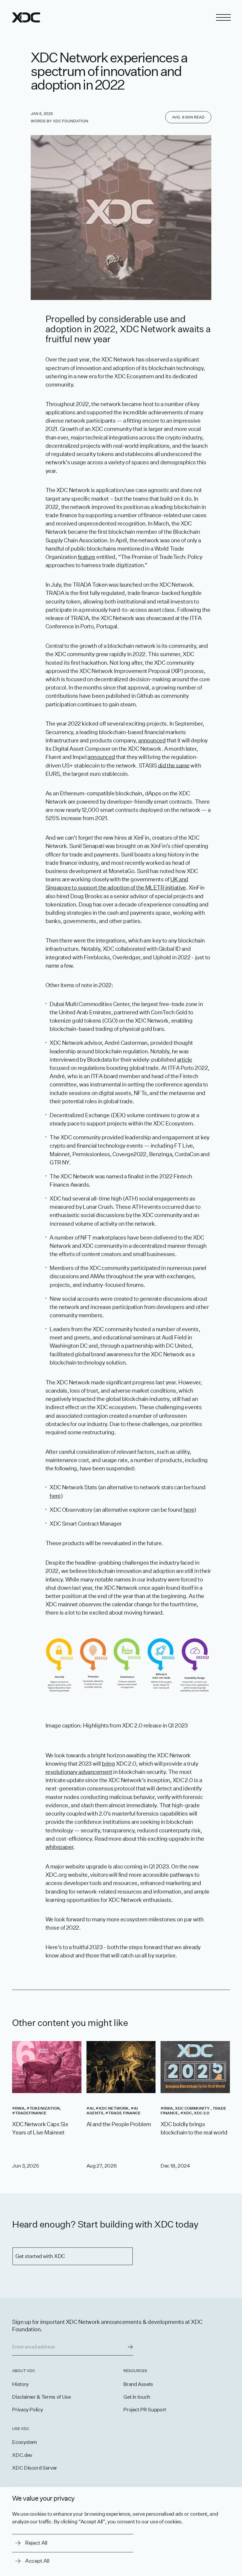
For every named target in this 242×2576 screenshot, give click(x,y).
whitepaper (59, 1847)
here (55, 1496)
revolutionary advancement (79, 1772)
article (185, 1060)
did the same (174, 765)
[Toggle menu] (223, 17)
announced (152, 740)
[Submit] (130, 2347)
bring (108, 1764)
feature (87, 557)
